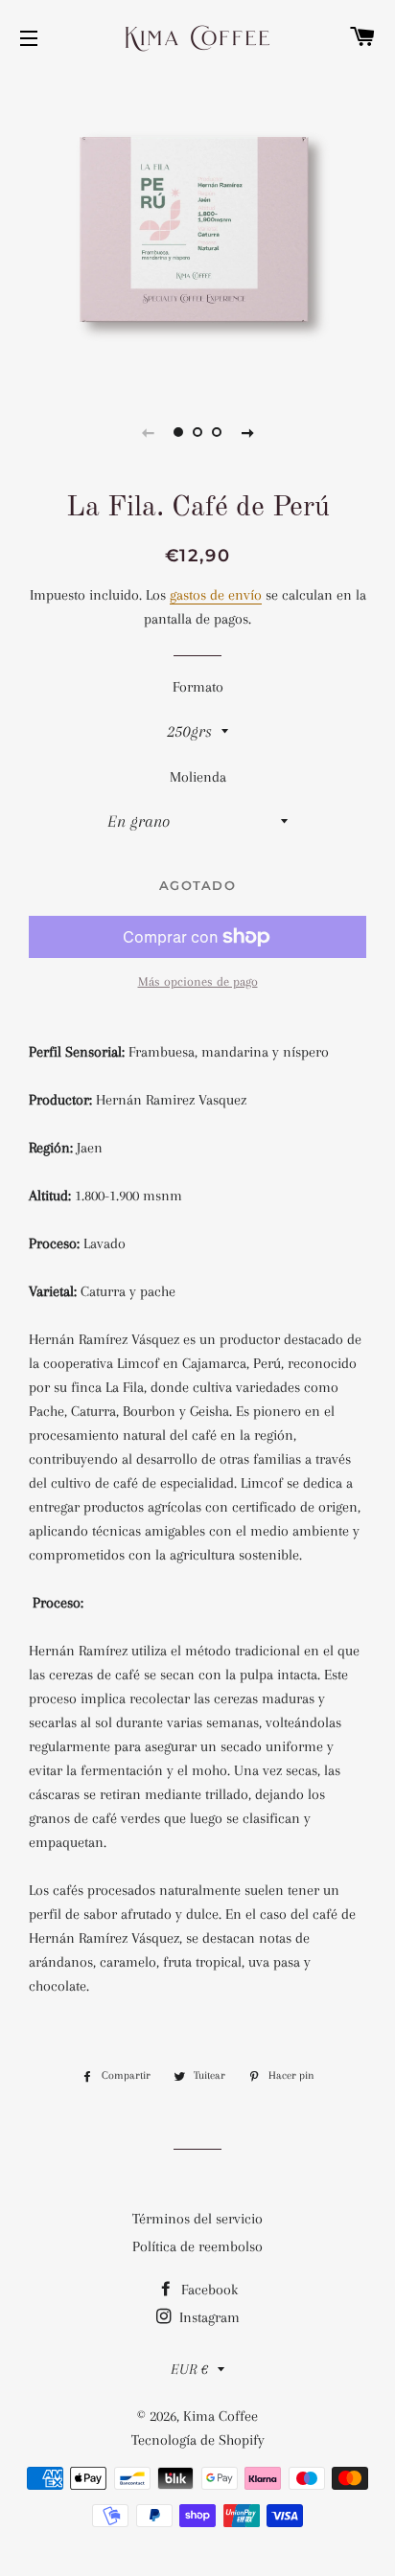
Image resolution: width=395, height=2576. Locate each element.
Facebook (208, 2290)
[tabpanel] (197, 229)
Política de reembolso (197, 2246)
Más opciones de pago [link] (198, 981)
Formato (198, 687)
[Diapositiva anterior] (148, 432)
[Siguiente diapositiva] (247, 432)
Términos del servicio (197, 2219)
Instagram (208, 2317)
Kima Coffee (221, 2416)
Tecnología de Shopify (198, 2440)
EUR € (189, 2369)
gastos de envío (216, 595)
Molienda (198, 777)
